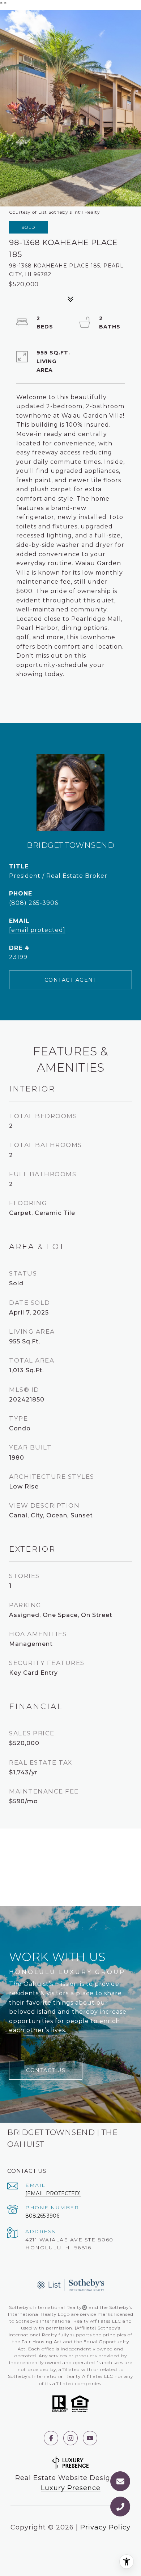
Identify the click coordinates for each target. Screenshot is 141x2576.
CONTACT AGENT (71, 980)
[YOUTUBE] (90, 2438)
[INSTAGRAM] (70, 2438)
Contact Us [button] (46, 2070)
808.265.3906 (42, 2216)
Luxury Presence (71, 2488)
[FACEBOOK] (51, 2438)
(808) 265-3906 (34, 903)
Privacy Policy (105, 2527)
